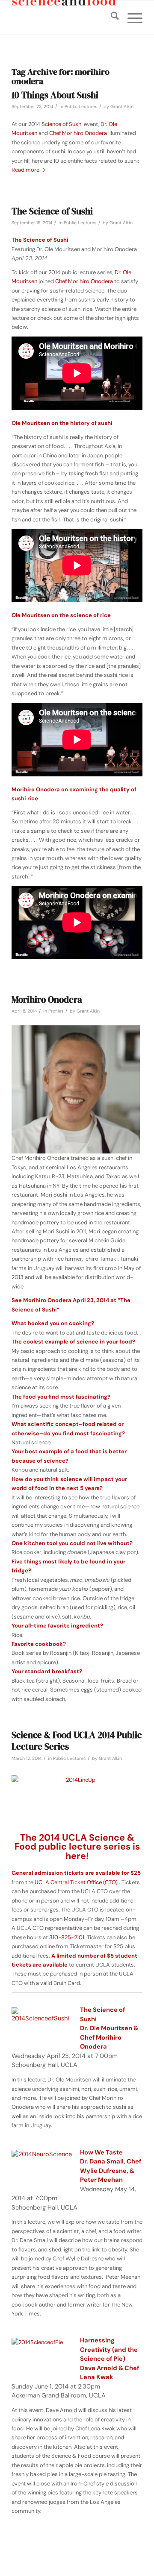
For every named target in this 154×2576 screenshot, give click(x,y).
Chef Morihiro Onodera (78, 133)
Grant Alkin (122, 107)
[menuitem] (111, 18)
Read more (25, 170)
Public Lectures (81, 107)
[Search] (111, 18)
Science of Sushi (62, 124)
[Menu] (131, 18)
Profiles (56, 1011)
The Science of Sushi (52, 211)
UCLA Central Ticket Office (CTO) (76, 1882)
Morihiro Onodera (47, 1000)
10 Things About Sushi (55, 95)
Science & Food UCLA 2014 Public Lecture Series (77, 1741)
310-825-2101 (67, 1937)
